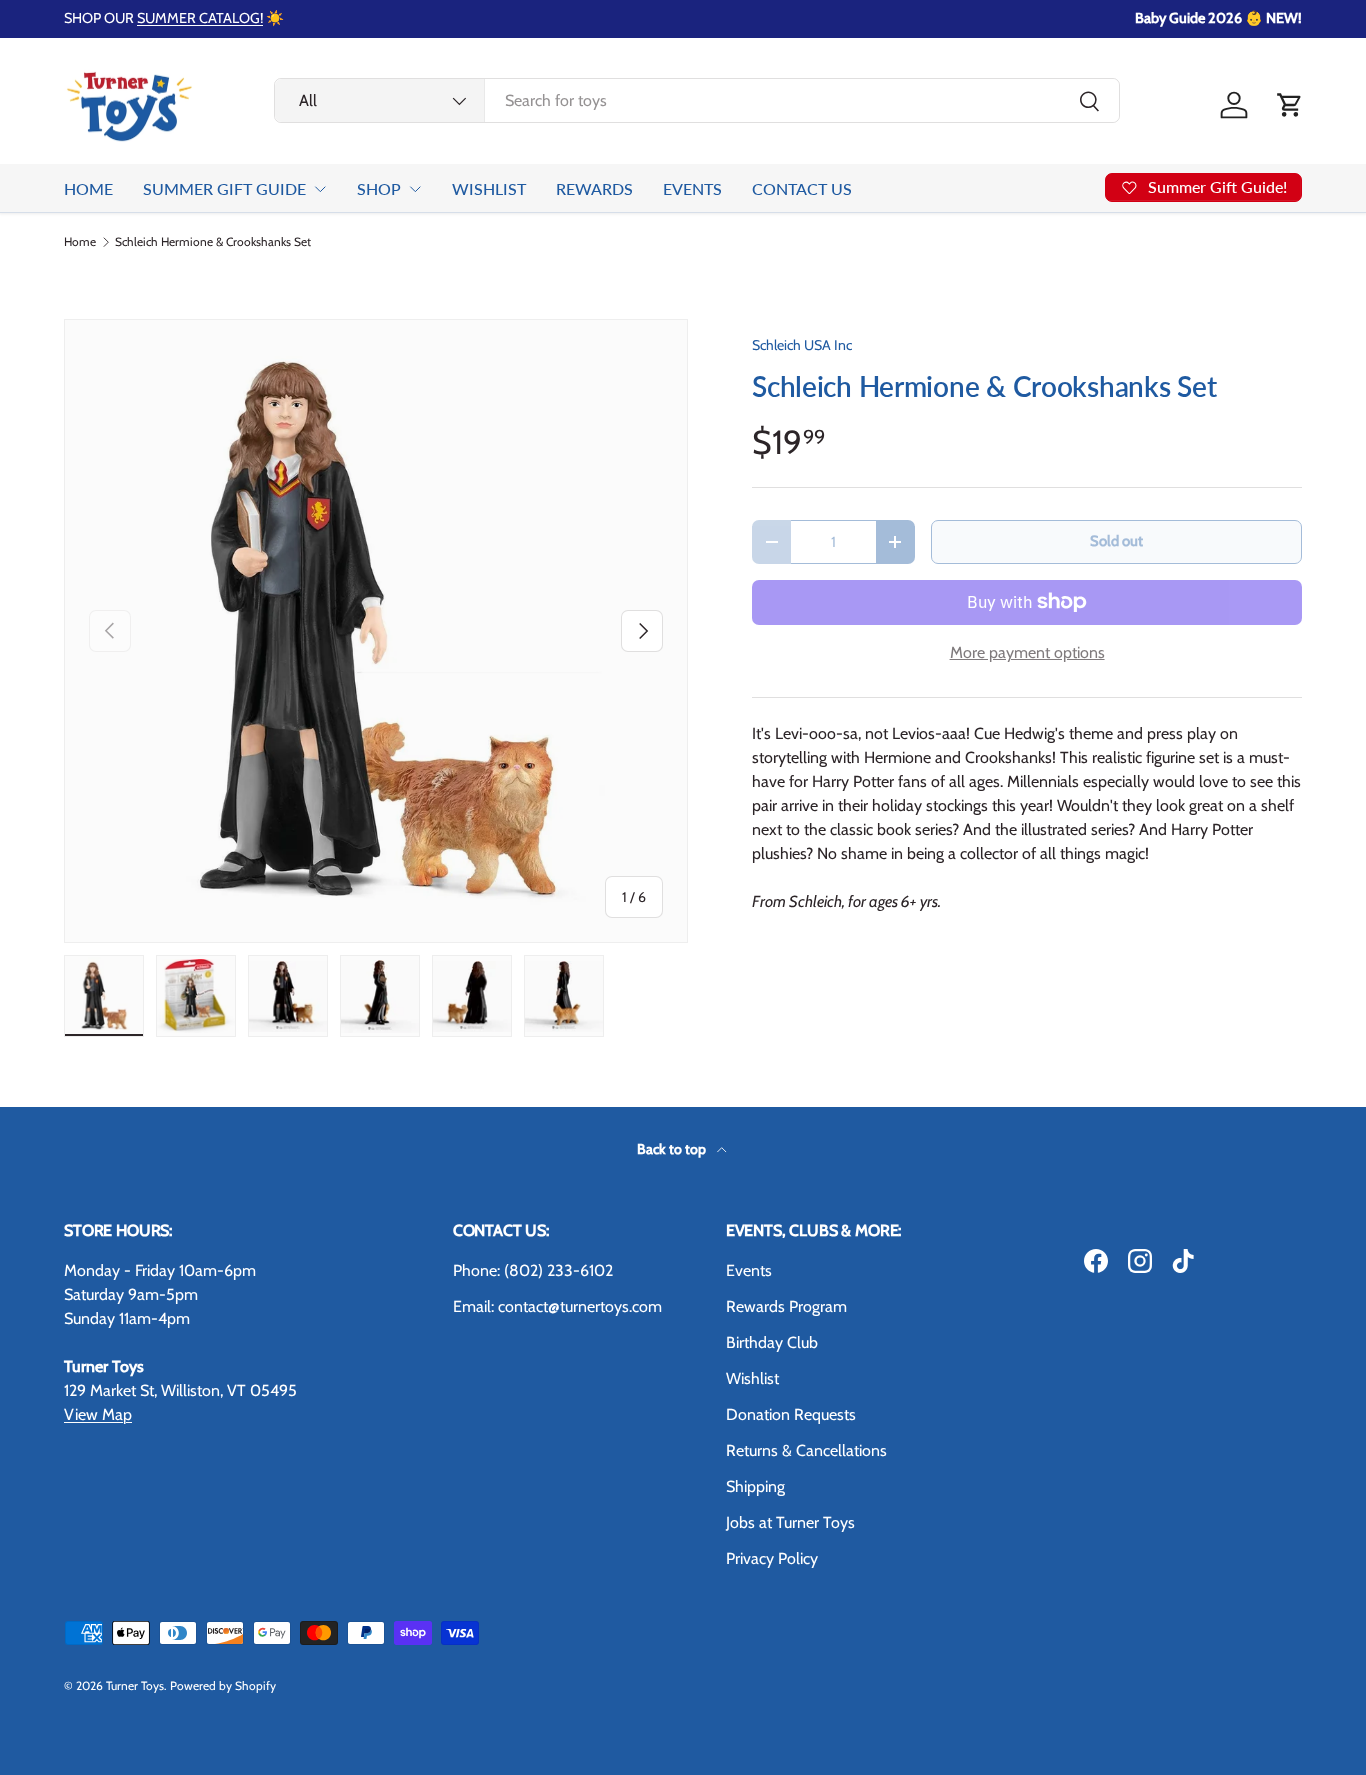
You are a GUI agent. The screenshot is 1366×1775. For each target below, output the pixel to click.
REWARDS (594, 188)
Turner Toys (135, 1685)
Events (749, 1270)
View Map (98, 1414)
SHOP (379, 188)
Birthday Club (772, 1342)
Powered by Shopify (223, 1685)
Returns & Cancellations (806, 1450)
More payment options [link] (1027, 652)
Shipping (755, 1486)
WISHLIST (489, 188)
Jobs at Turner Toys (790, 1522)
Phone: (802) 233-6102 (533, 1270)
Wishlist (752, 1378)
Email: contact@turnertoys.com (557, 1306)
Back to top (673, 1149)
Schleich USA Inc (802, 345)
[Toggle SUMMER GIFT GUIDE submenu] (320, 189)
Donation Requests (791, 1414)
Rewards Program (786, 1306)
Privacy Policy (772, 1558)
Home (80, 242)
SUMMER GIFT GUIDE (224, 188)
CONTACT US (802, 188)
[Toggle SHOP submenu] (415, 189)
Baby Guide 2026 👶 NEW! (1218, 18)
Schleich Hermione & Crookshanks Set (213, 242)
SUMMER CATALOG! (200, 18)
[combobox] (697, 100)
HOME (88, 188)
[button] (1290, 105)
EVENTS (692, 188)
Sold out (1116, 541)
